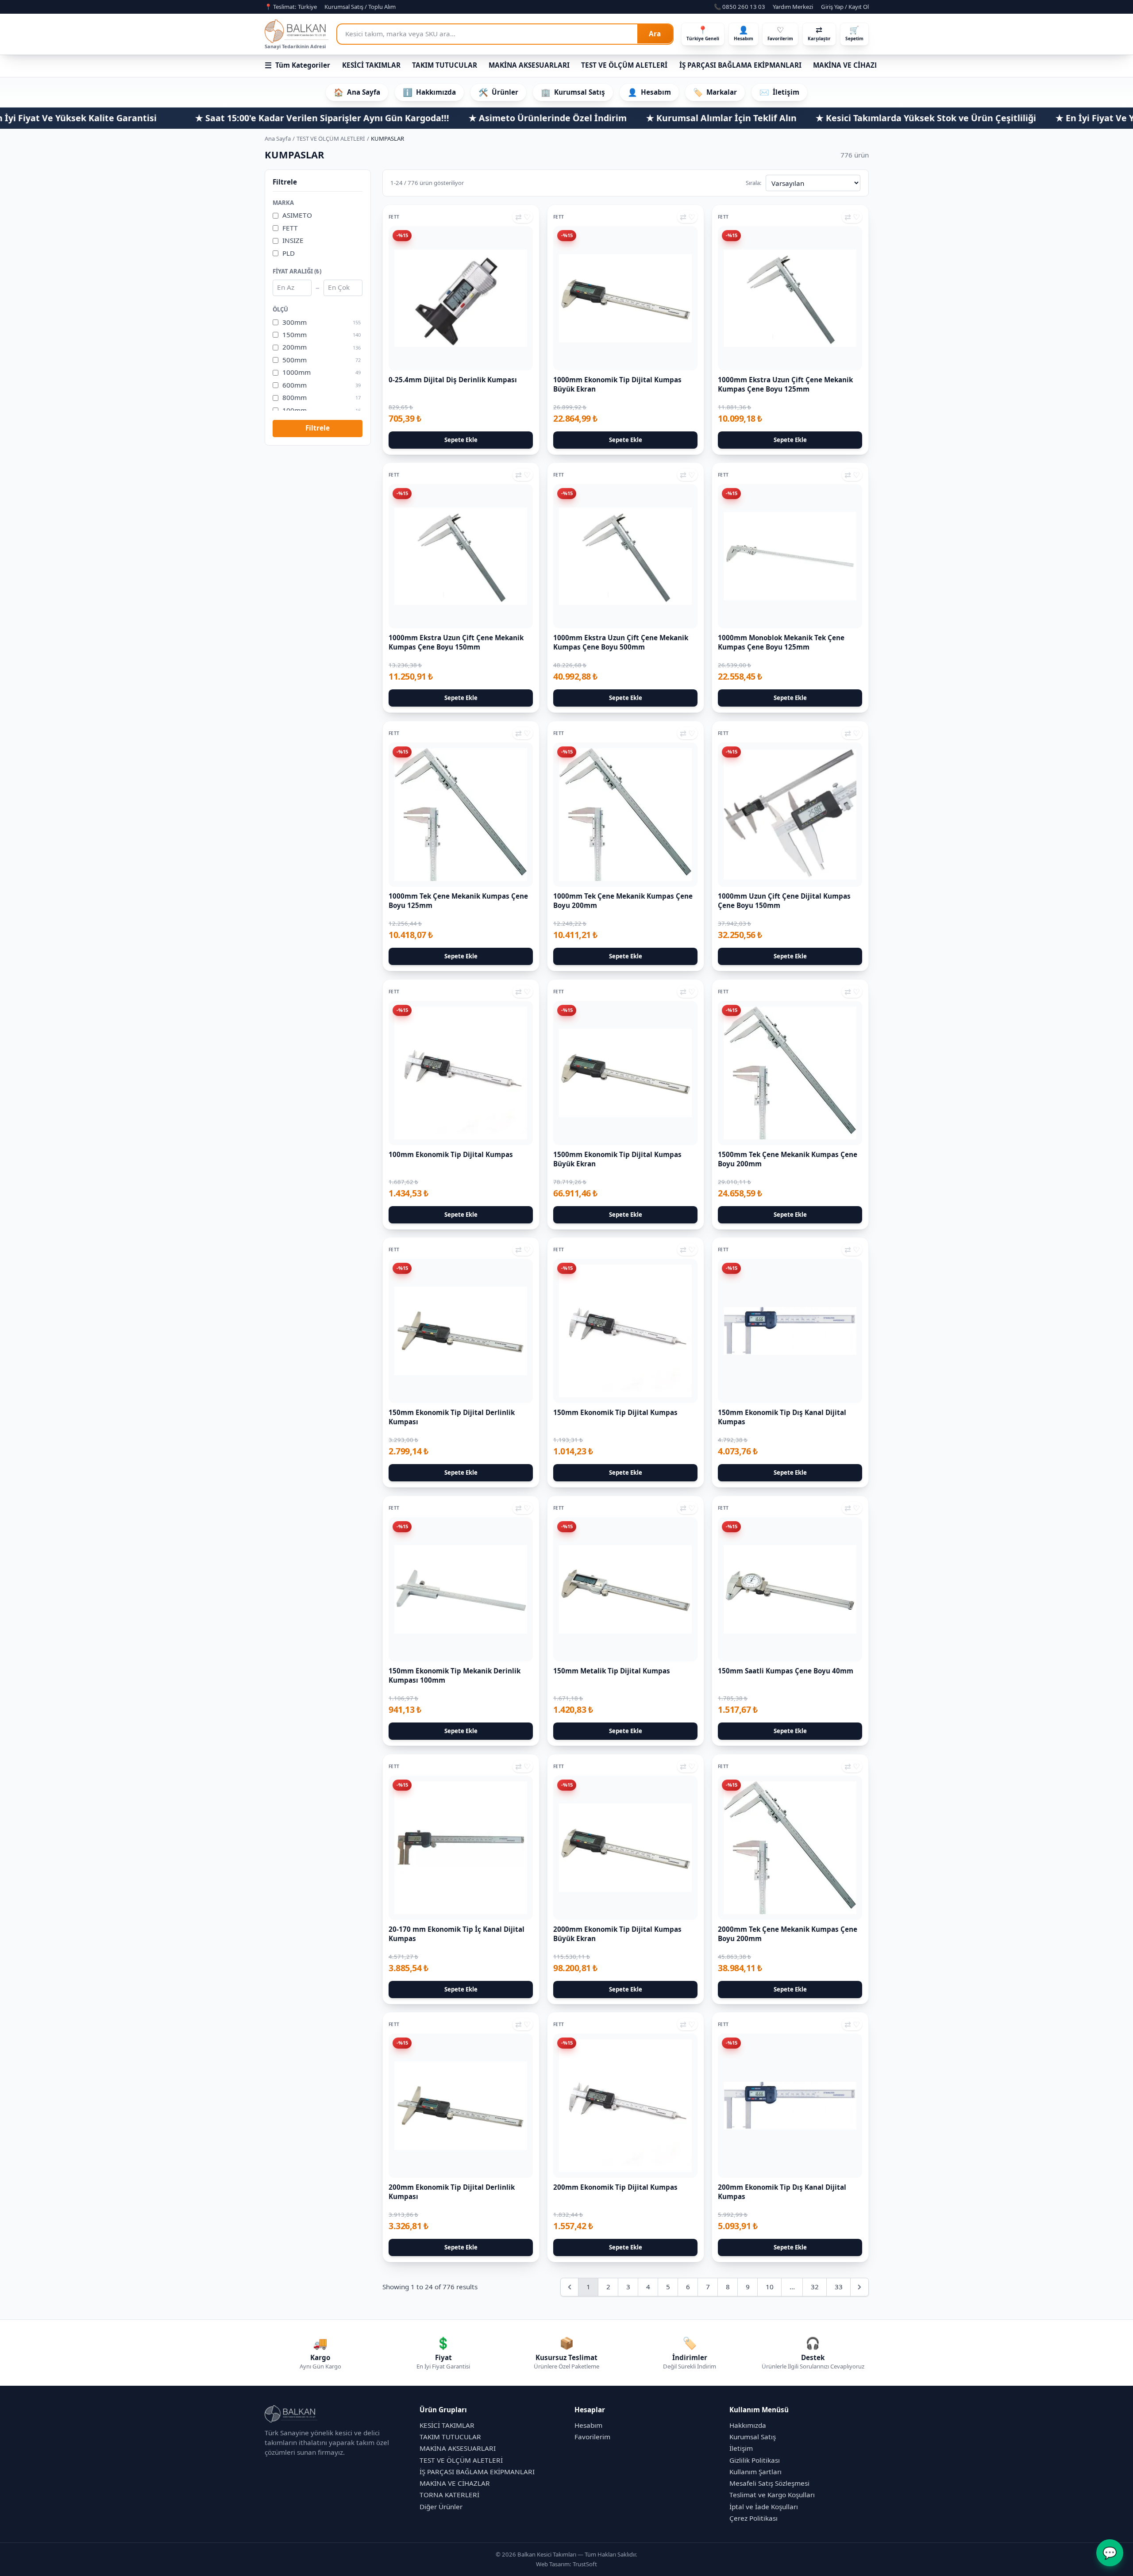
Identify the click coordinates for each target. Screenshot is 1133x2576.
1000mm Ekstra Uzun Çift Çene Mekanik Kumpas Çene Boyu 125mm (785, 384)
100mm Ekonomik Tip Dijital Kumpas (451, 1154)
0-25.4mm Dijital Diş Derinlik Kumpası (453, 380)
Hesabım (649, 92)
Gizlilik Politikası (755, 2460)
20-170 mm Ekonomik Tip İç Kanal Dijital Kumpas (457, 1934)
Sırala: (754, 183)
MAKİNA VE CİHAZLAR (850, 65)
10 (770, 2287)
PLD (289, 253)
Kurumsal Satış (573, 92)
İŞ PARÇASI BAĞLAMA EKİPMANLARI (740, 65)
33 (839, 2287)
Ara (655, 34)
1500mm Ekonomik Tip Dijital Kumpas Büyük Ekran (617, 1159)
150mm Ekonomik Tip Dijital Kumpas (615, 1413)
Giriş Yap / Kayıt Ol (845, 7)
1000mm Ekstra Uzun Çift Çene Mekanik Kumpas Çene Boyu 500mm (621, 643)
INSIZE (293, 241)
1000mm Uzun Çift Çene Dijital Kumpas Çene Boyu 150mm (784, 901)
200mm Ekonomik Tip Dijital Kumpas (615, 2187)
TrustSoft (585, 2564)
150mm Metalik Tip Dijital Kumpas (612, 1671)
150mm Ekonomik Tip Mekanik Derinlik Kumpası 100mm (455, 1675)
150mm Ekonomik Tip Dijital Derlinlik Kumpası (452, 1417)
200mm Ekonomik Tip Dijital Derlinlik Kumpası (452, 2192)
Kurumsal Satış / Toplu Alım (360, 7)
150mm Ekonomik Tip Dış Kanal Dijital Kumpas (782, 1417)
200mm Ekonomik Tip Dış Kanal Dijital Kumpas (782, 2192)
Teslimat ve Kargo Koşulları (772, 2495)
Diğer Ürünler (441, 2507)
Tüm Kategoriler (298, 65)
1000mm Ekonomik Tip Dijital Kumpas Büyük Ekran (617, 384)
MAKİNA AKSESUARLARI (529, 65)
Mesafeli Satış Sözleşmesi (769, 2483)
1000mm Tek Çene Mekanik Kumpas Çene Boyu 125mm (458, 901)
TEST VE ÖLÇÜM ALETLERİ (624, 65)
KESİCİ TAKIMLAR (371, 65)
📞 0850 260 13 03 (740, 7)
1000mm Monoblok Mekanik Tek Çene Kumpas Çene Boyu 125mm (781, 643)
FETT (290, 228)
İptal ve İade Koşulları (764, 2507)
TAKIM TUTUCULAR (445, 65)
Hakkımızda (429, 92)
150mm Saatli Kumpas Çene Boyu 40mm (786, 1671)
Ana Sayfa (357, 92)
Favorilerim (592, 2437)
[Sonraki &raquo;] (859, 2287)
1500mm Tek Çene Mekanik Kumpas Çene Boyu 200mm (788, 1159)
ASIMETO (297, 215)
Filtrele (318, 428)
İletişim (780, 92)
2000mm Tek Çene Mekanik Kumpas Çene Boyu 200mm (788, 1934)
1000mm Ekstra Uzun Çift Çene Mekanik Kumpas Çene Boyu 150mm (456, 643)
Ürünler (498, 92)
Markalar (715, 92)
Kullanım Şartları (755, 2472)
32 (815, 2287)
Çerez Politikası (753, 2518)
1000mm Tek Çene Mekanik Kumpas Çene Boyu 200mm (623, 901)
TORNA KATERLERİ (449, 2495)
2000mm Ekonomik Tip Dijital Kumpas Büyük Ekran (617, 1934)
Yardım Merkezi (793, 7)
